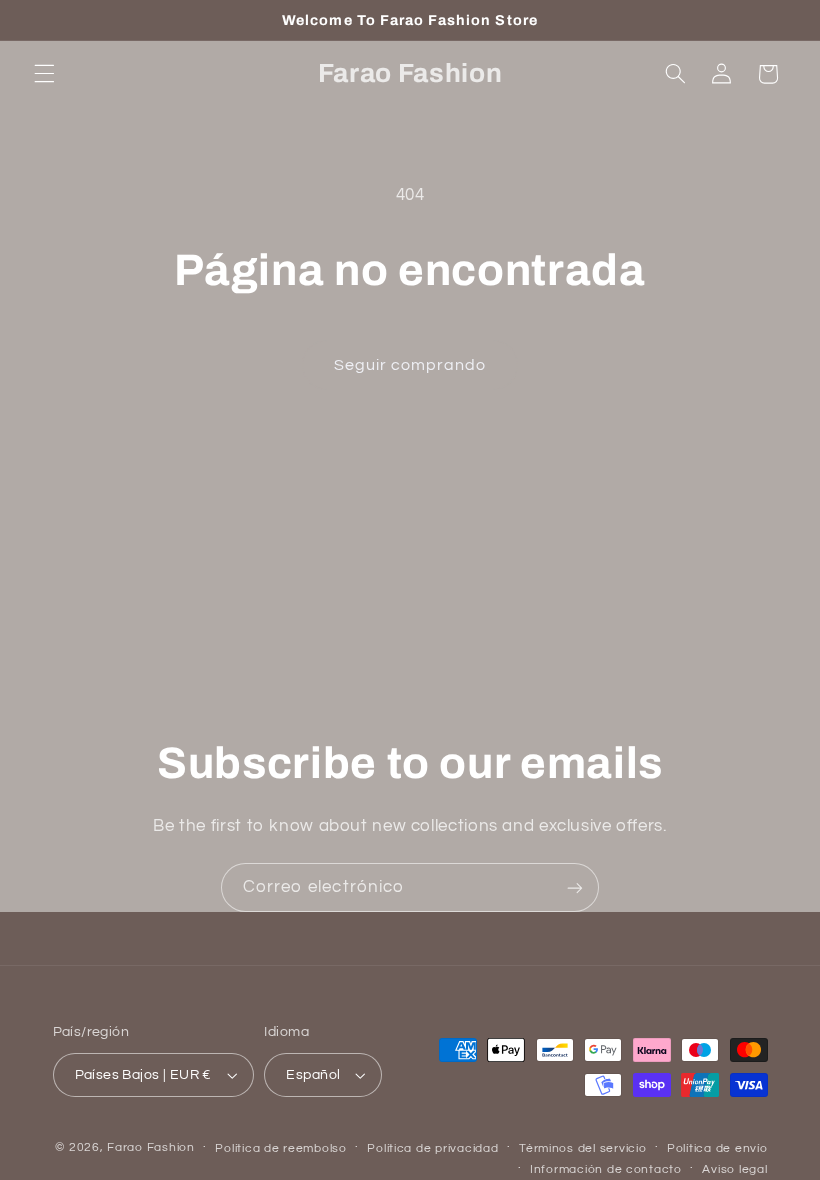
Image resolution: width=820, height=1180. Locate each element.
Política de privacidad (432, 1148)
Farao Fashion (151, 1147)
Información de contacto (606, 1169)
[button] (44, 74)
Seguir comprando (410, 365)
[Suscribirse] (575, 887)
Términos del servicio (582, 1148)
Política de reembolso (280, 1148)
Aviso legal (734, 1169)
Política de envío (717, 1148)
